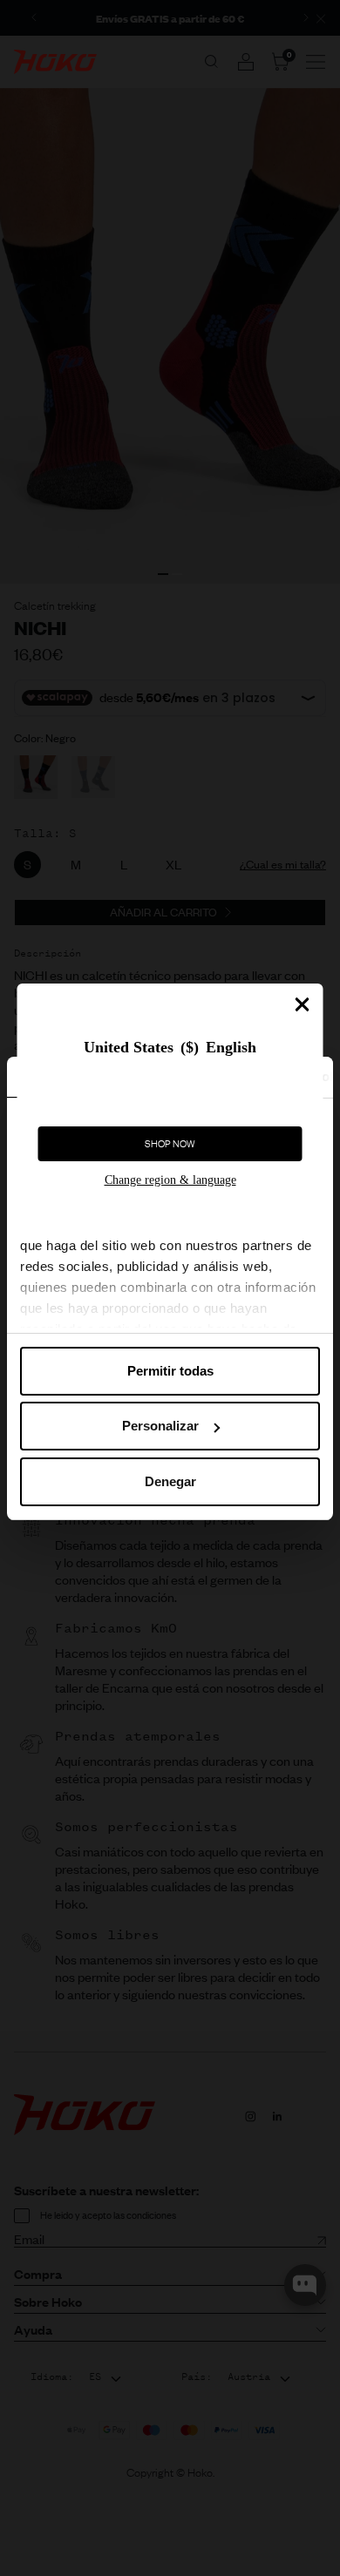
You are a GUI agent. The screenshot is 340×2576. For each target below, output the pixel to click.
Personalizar (160, 1426)
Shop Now (170, 1144)
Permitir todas (170, 1371)
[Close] (303, 1004)
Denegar (170, 1481)
